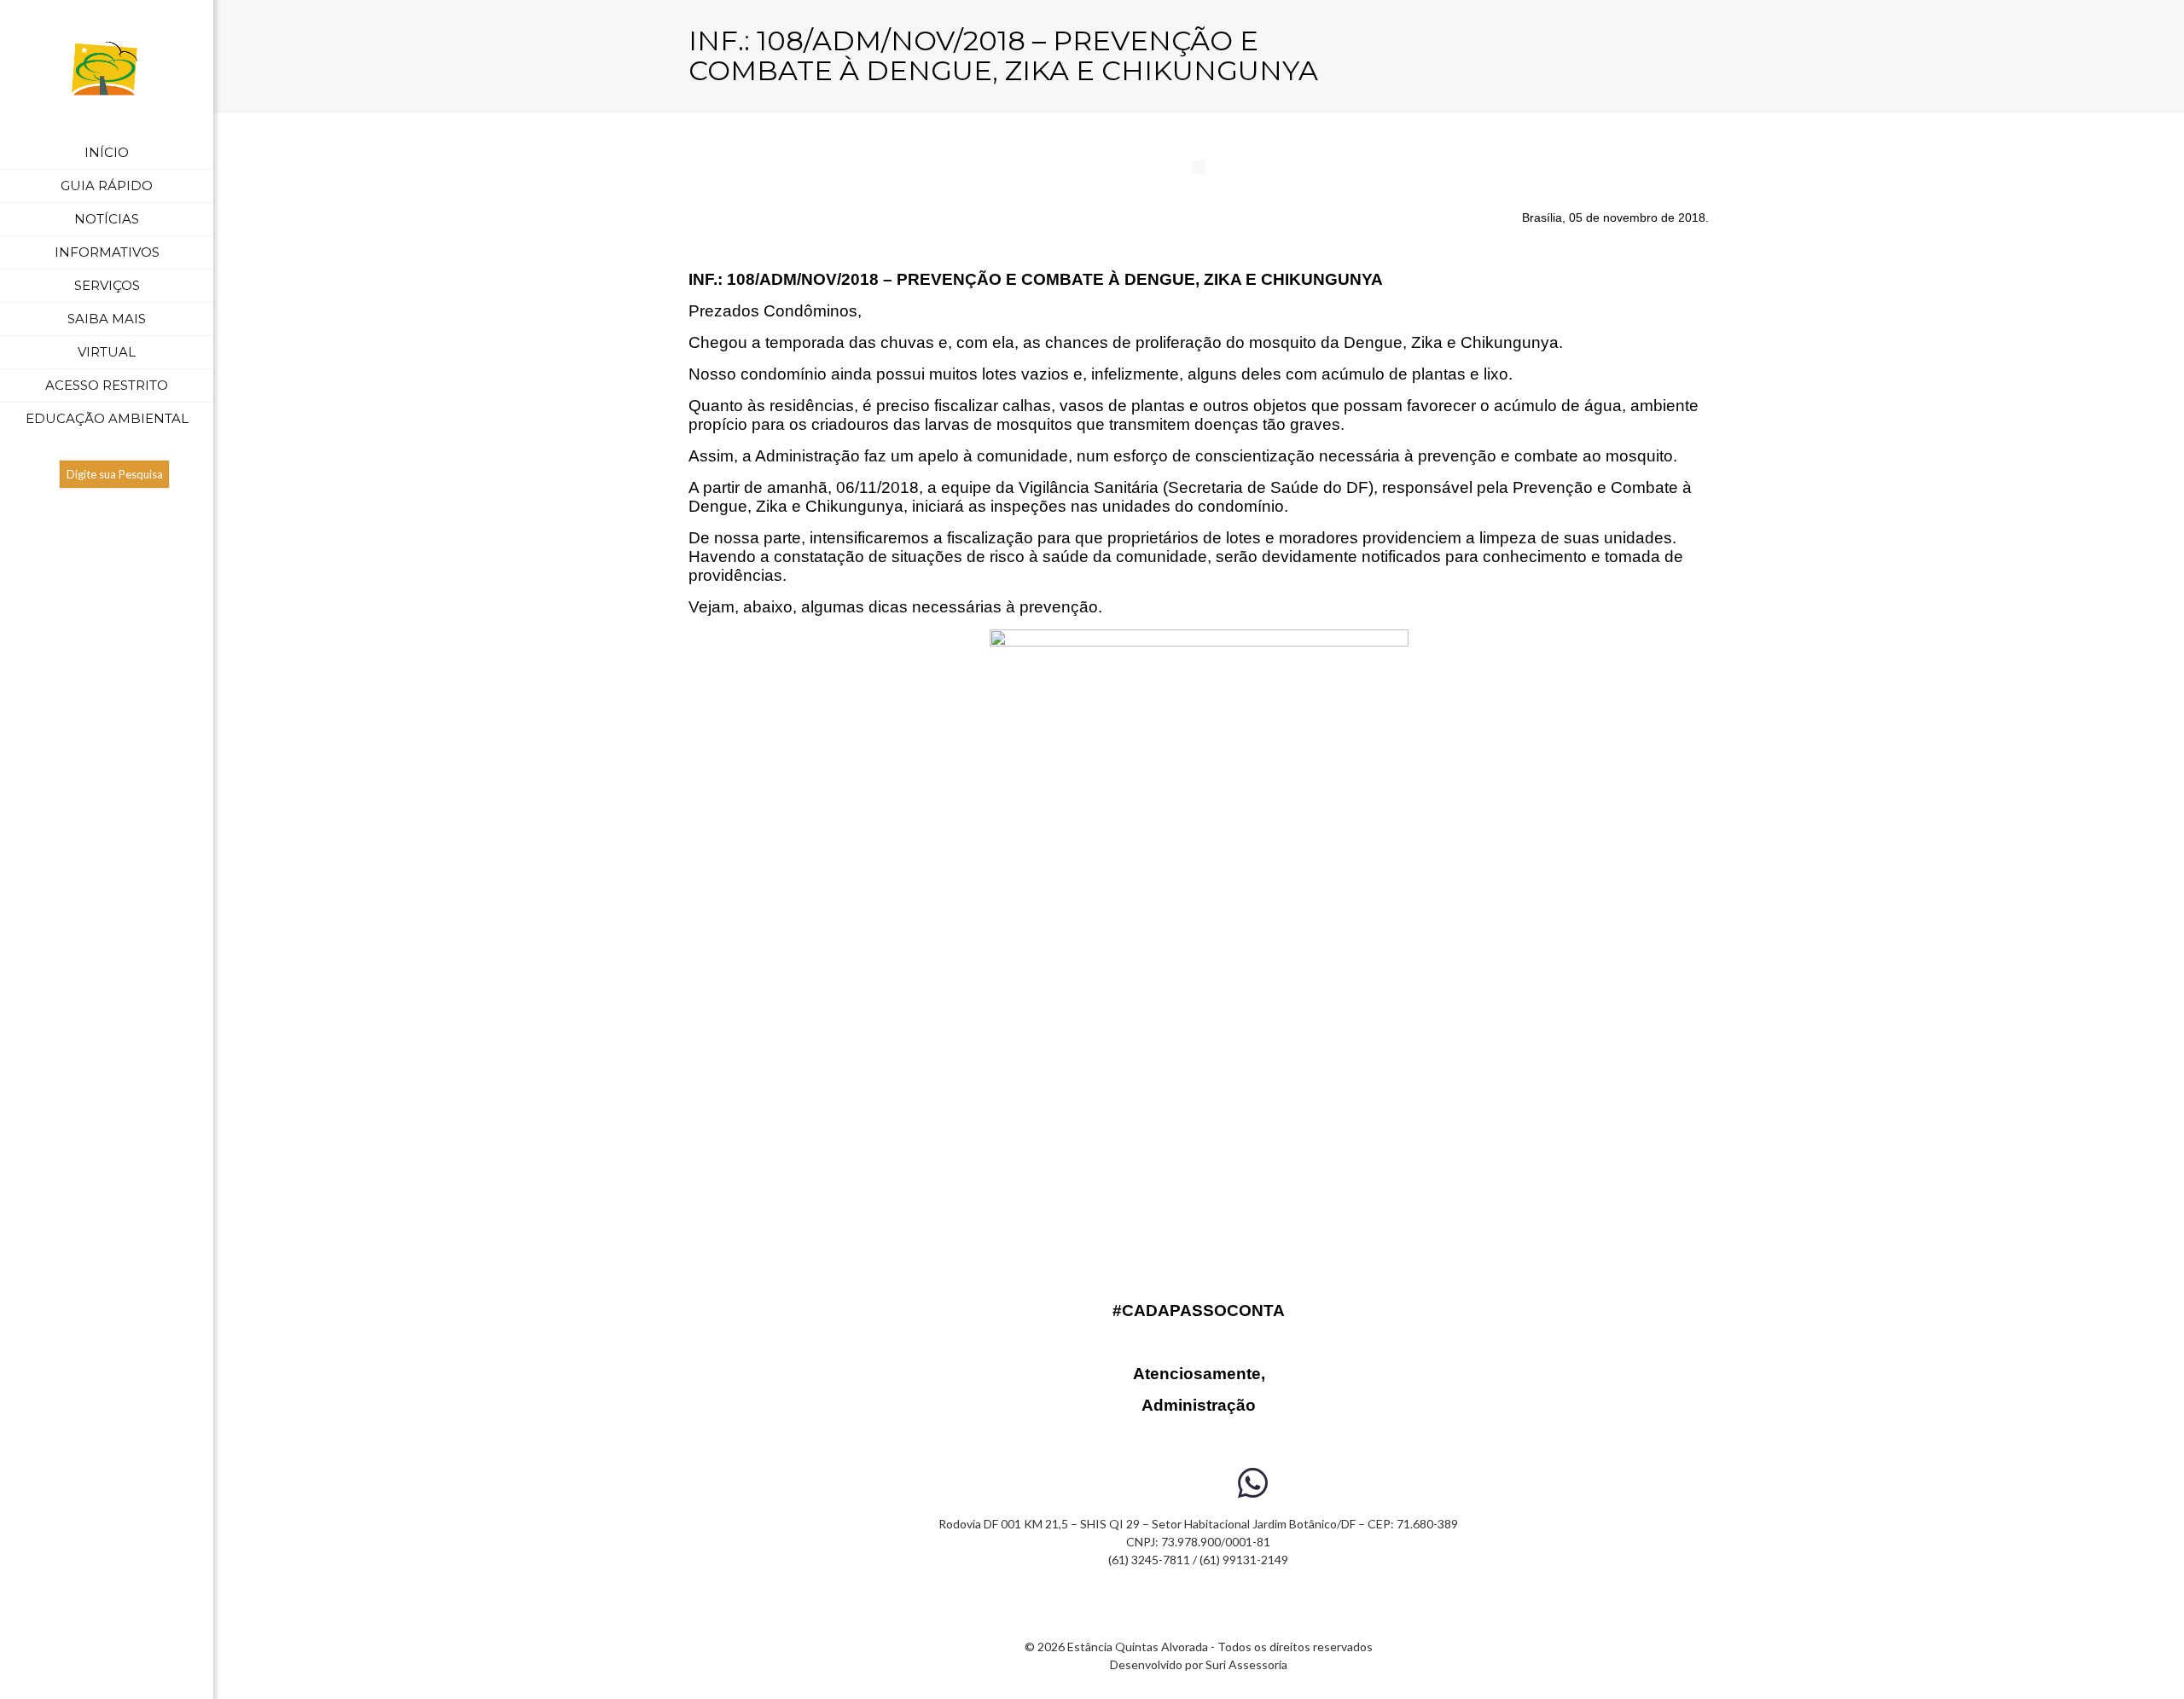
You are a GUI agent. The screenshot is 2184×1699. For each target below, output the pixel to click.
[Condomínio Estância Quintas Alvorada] (107, 68)
